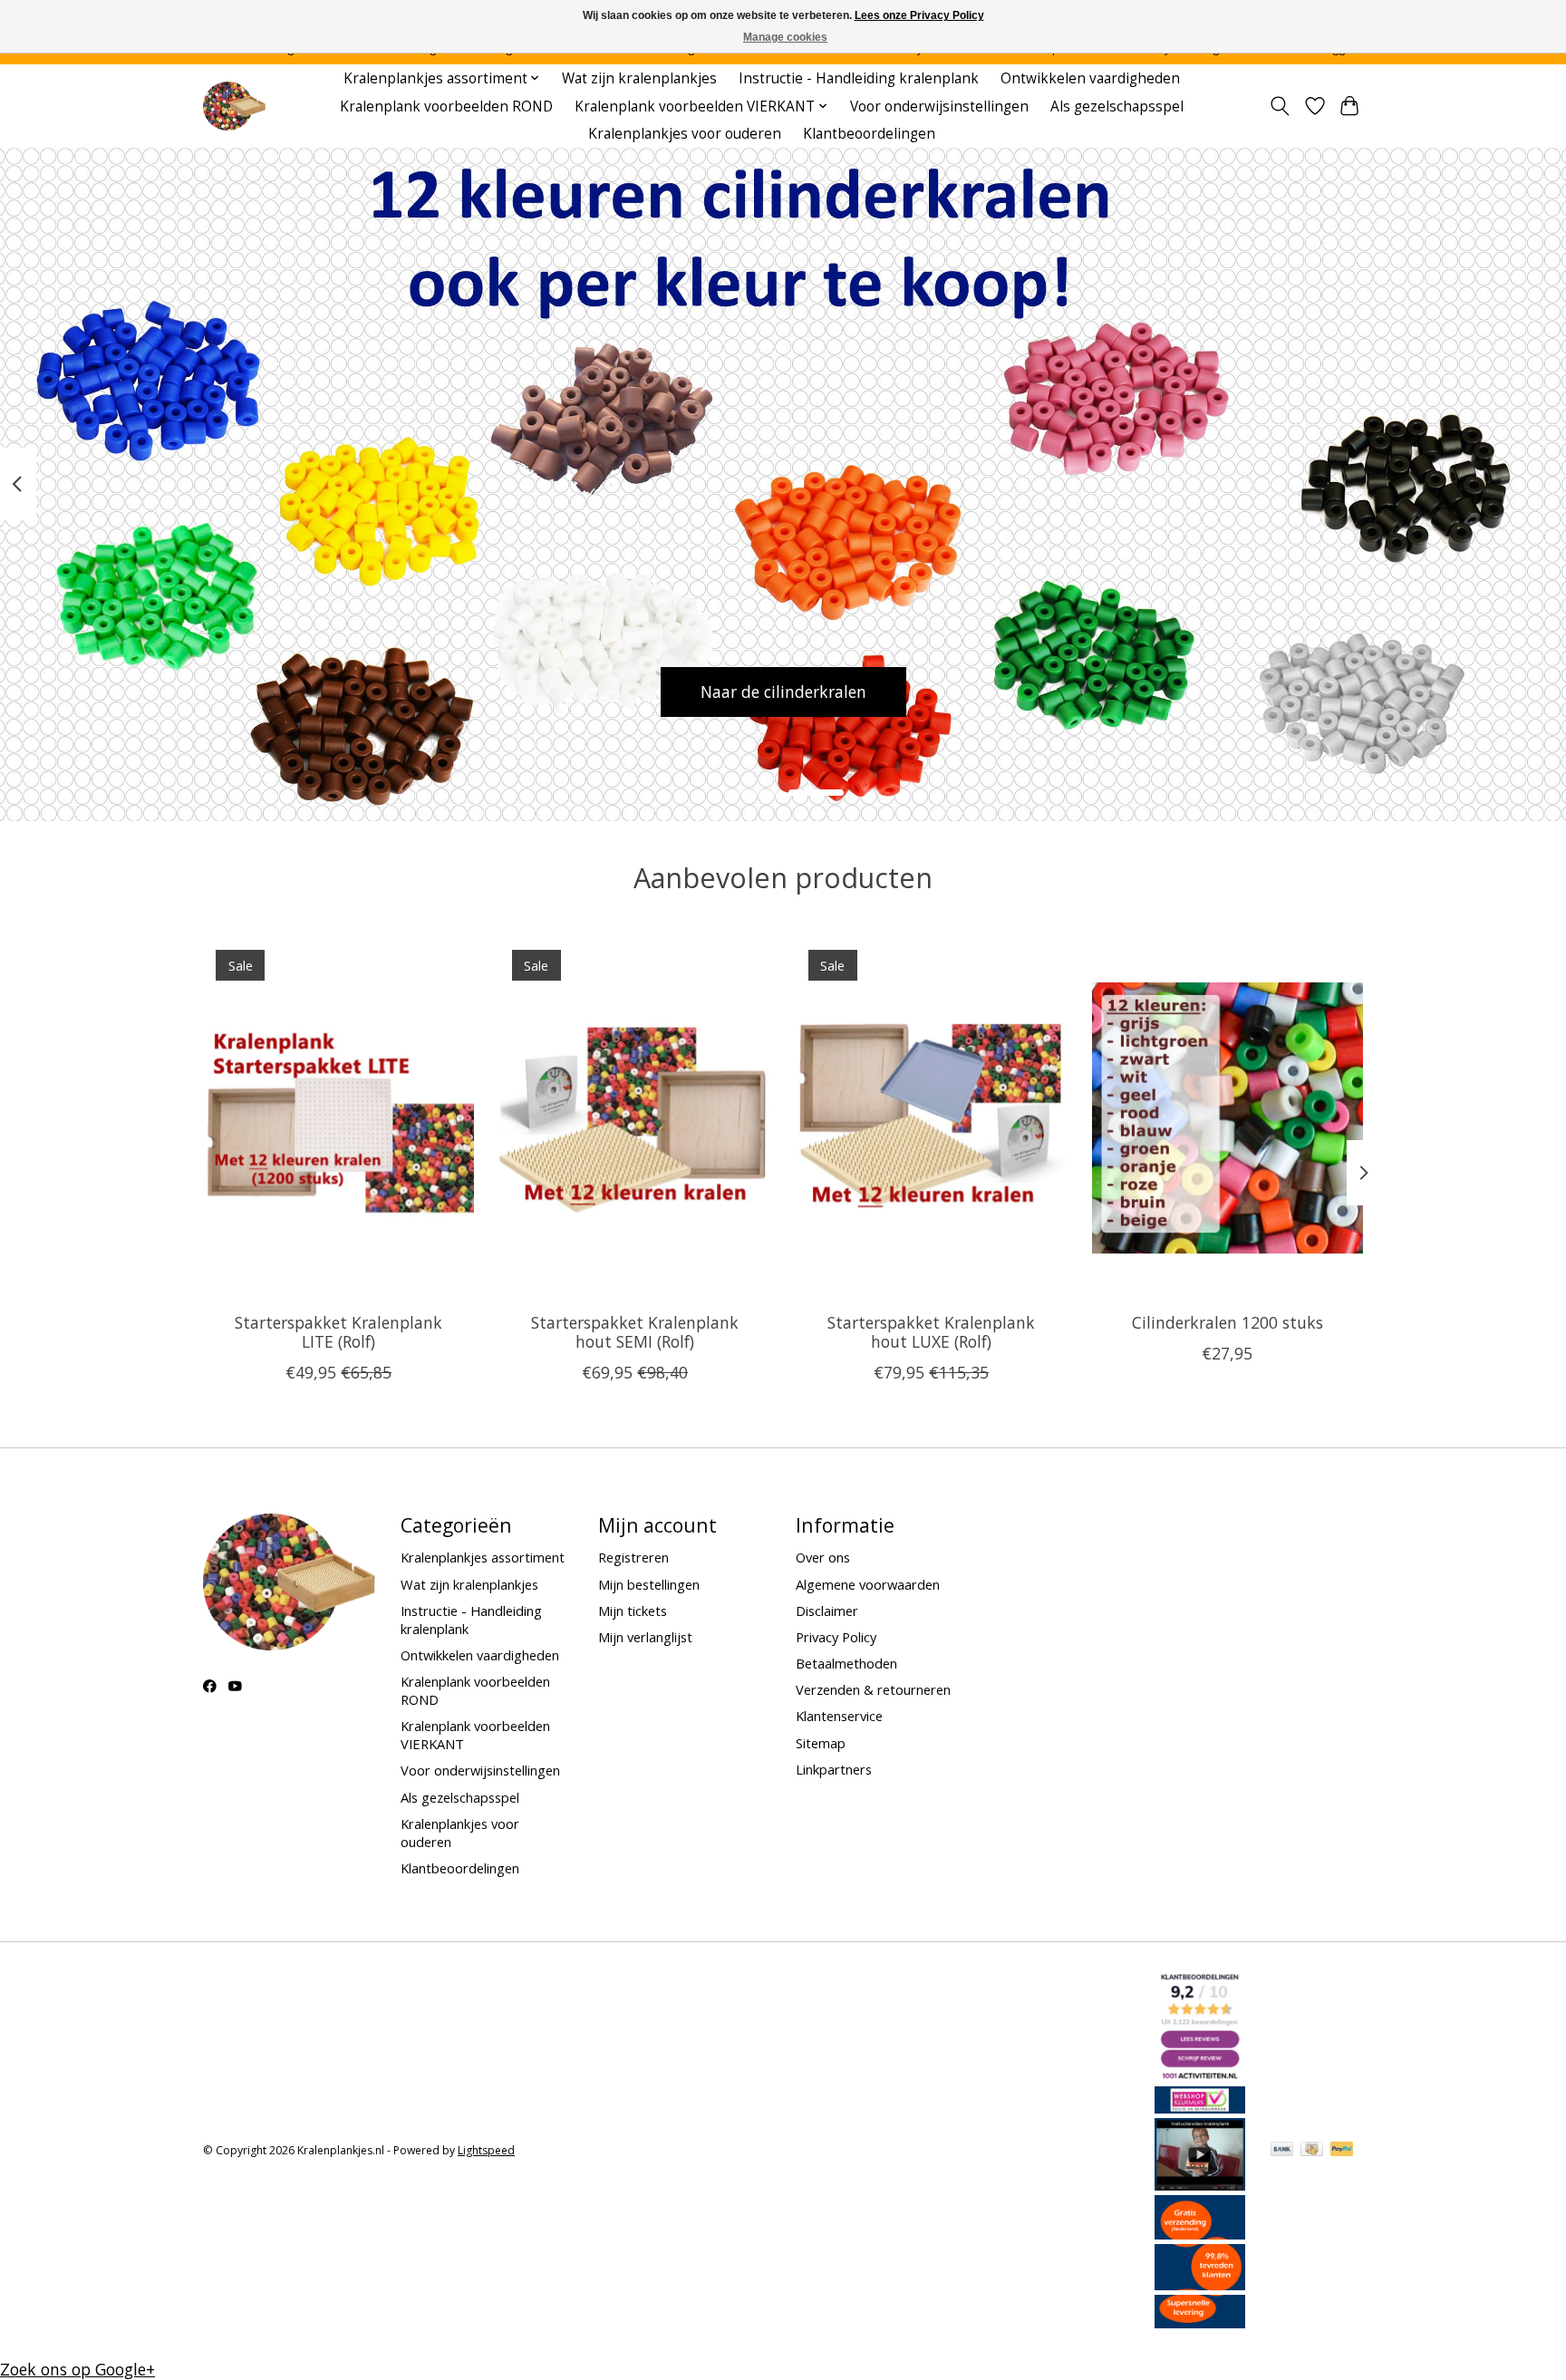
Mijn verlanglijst (645, 1637)
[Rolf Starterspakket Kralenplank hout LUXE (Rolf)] (931, 1117)
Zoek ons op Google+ (77, 2369)
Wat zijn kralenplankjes (639, 78)
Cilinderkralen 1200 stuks (1228, 1322)
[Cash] (1312, 2151)
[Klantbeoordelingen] (1200, 2284)
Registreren (633, 1557)
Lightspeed (486, 2150)
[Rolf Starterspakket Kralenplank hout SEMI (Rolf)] (635, 1117)
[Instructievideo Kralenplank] (1200, 2184)
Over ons (823, 1557)
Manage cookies (785, 37)
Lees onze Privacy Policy (919, 15)
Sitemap (821, 1743)
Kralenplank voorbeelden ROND (446, 106)
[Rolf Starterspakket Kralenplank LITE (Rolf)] (338, 1117)
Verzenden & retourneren (873, 1689)
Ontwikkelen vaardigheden (1090, 78)
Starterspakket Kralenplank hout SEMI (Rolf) (635, 1332)
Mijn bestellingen (649, 1584)
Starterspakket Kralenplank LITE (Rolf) (338, 1332)
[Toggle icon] (1280, 106)
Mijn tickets (633, 1611)
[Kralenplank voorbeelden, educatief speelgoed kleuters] (234, 106)
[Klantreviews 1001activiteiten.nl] (1200, 2075)
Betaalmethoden (846, 1663)
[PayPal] (1342, 2151)
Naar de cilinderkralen (783, 692)
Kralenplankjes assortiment (483, 1557)
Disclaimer (827, 1611)
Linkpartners (834, 1769)
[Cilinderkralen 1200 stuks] (1228, 1117)
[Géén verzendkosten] (1200, 2233)
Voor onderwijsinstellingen (939, 106)
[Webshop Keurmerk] (1200, 2107)
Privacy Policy (836, 1637)
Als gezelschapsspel (1117, 106)
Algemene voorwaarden (868, 1584)
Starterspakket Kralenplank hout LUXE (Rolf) (931, 1332)
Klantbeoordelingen (869, 134)
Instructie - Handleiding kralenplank (859, 78)
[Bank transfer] (1282, 2151)
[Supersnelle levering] (1200, 2322)
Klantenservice (839, 1716)
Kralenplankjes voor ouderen (685, 134)
